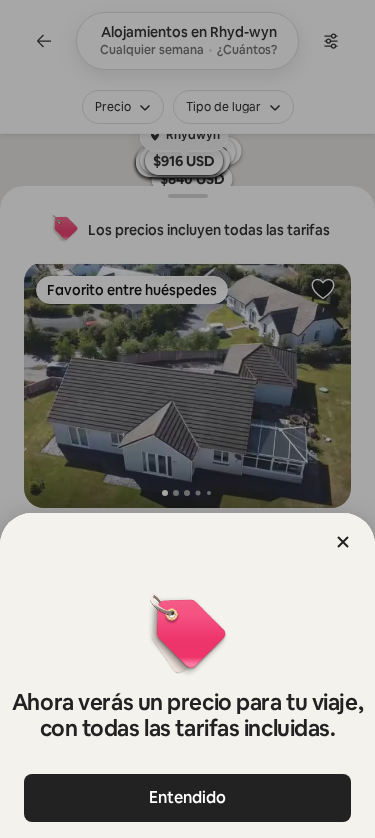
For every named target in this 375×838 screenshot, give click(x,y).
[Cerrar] (343, 542)
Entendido (187, 797)
